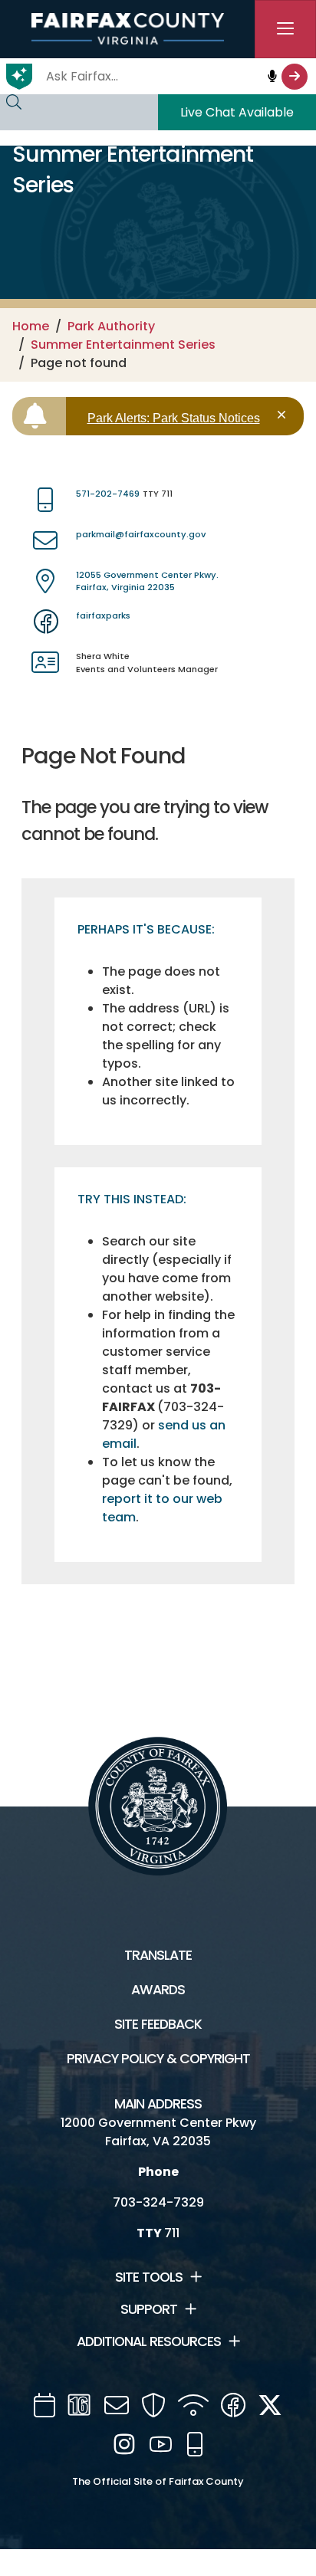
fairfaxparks (103, 615)
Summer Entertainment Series (123, 345)
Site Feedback (158, 2024)
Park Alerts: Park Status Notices (174, 418)
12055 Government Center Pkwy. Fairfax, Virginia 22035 (147, 581)
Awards (158, 1990)
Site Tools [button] (149, 2277)
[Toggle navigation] (285, 29)
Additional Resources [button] (149, 2341)
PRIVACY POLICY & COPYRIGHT (158, 2059)
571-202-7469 (108, 494)
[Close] (284, 415)
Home (31, 326)
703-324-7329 (158, 2202)
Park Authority (111, 326)
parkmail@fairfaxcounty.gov (141, 534)
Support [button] (149, 2309)
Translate (158, 1955)
